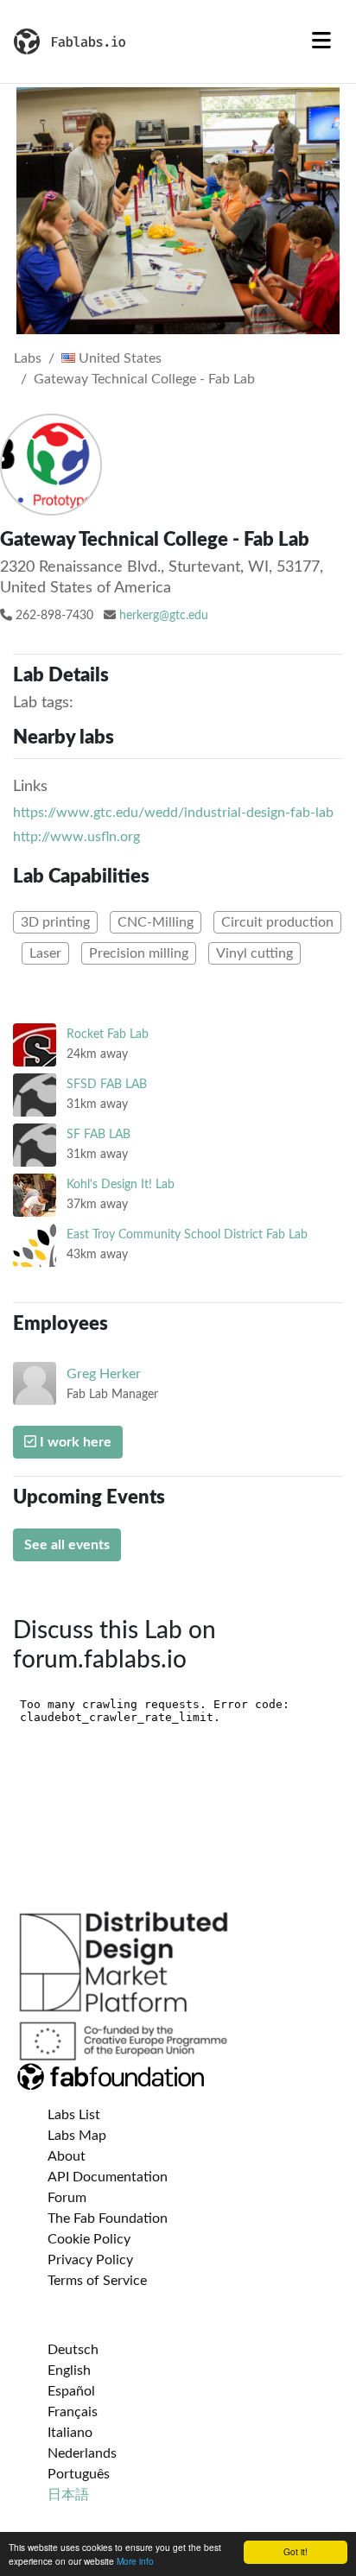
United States (118, 358)
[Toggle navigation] (321, 41)
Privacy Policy (90, 2260)
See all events (67, 1545)
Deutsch (73, 2350)
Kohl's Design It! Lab (121, 1184)
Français (73, 2412)
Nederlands (82, 2453)
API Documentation (108, 2177)
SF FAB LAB (99, 1134)
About (67, 2156)
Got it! (296, 2551)
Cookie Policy (89, 2239)
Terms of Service (97, 2281)
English (69, 2370)
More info (135, 2561)
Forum (67, 2198)
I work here (74, 1442)
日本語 (68, 2495)
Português (79, 2474)
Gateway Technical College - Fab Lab (144, 379)
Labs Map (77, 2136)
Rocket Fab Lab (108, 1034)
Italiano (70, 2433)
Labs (28, 358)
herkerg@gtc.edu (164, 616)
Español (71, 2391)
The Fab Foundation (108, 2218)
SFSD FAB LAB (107, 1084)
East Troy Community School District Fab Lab (187, 1234)
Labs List (74, 2115)
